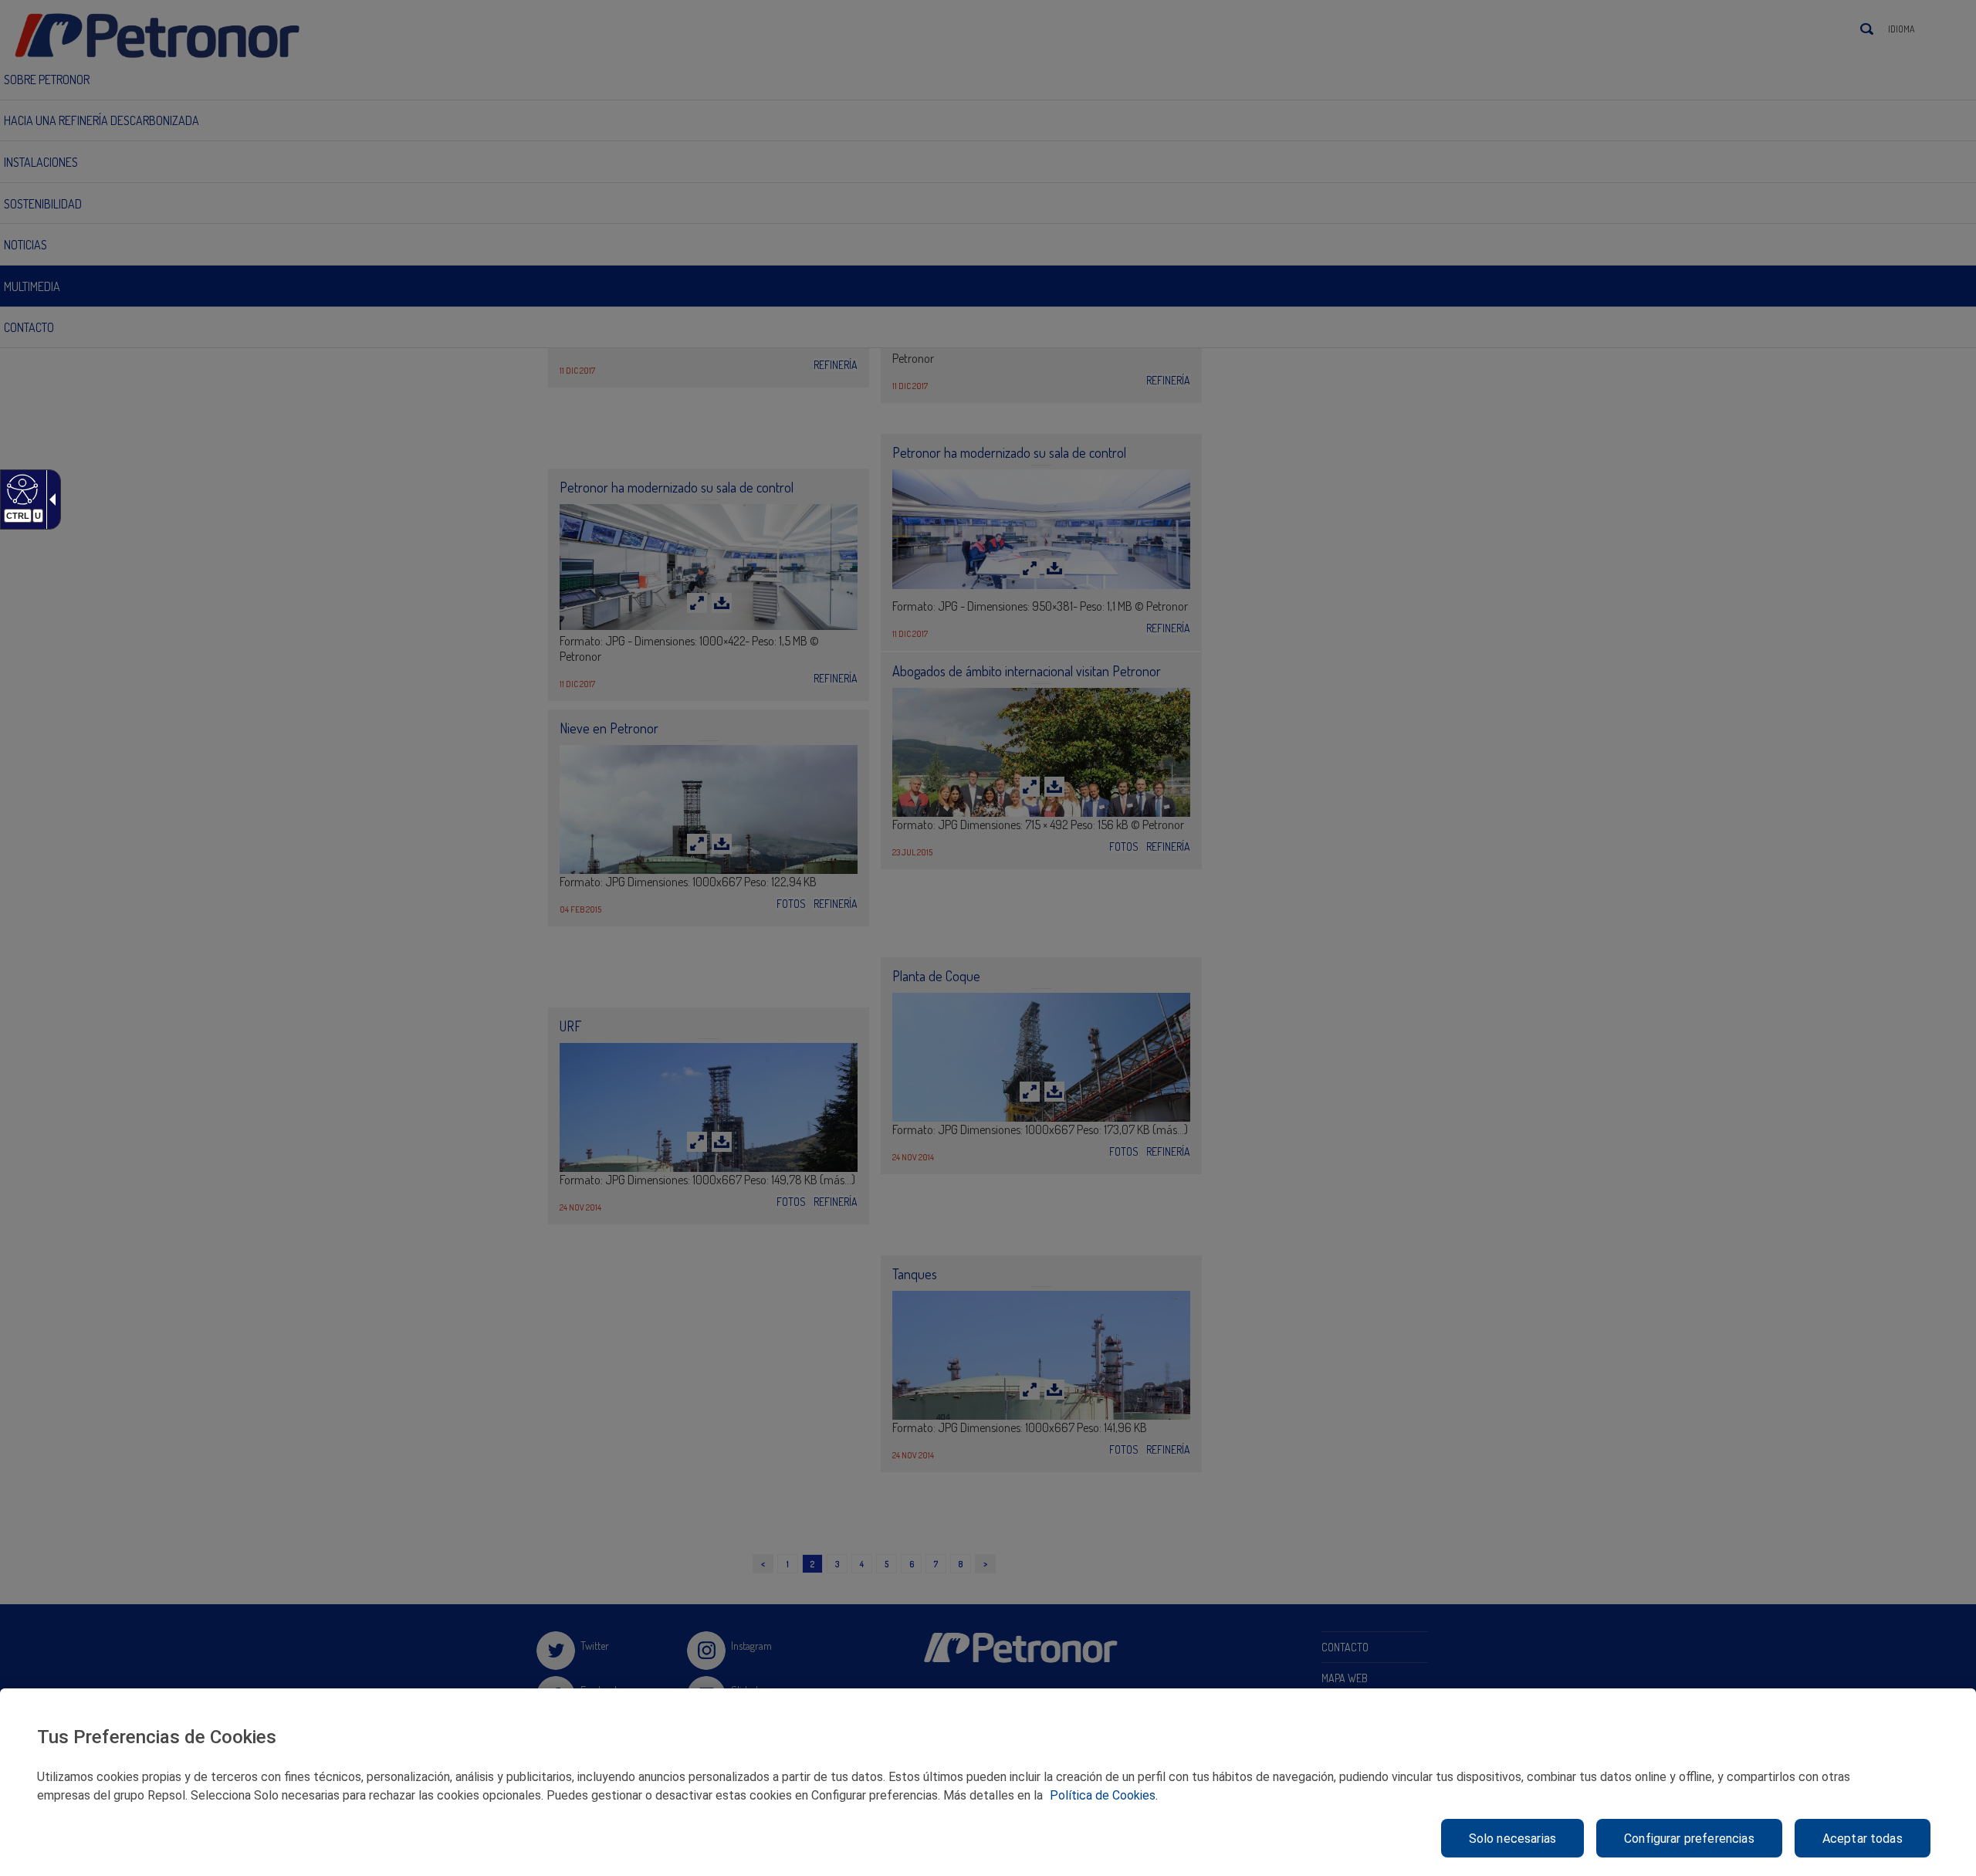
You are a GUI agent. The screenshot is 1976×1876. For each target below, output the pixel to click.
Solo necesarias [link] (1512, 1839)
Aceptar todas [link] (1863, 1839)
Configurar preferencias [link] (1689, 1839)
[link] (20, 489)
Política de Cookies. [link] (1104, 1795)
